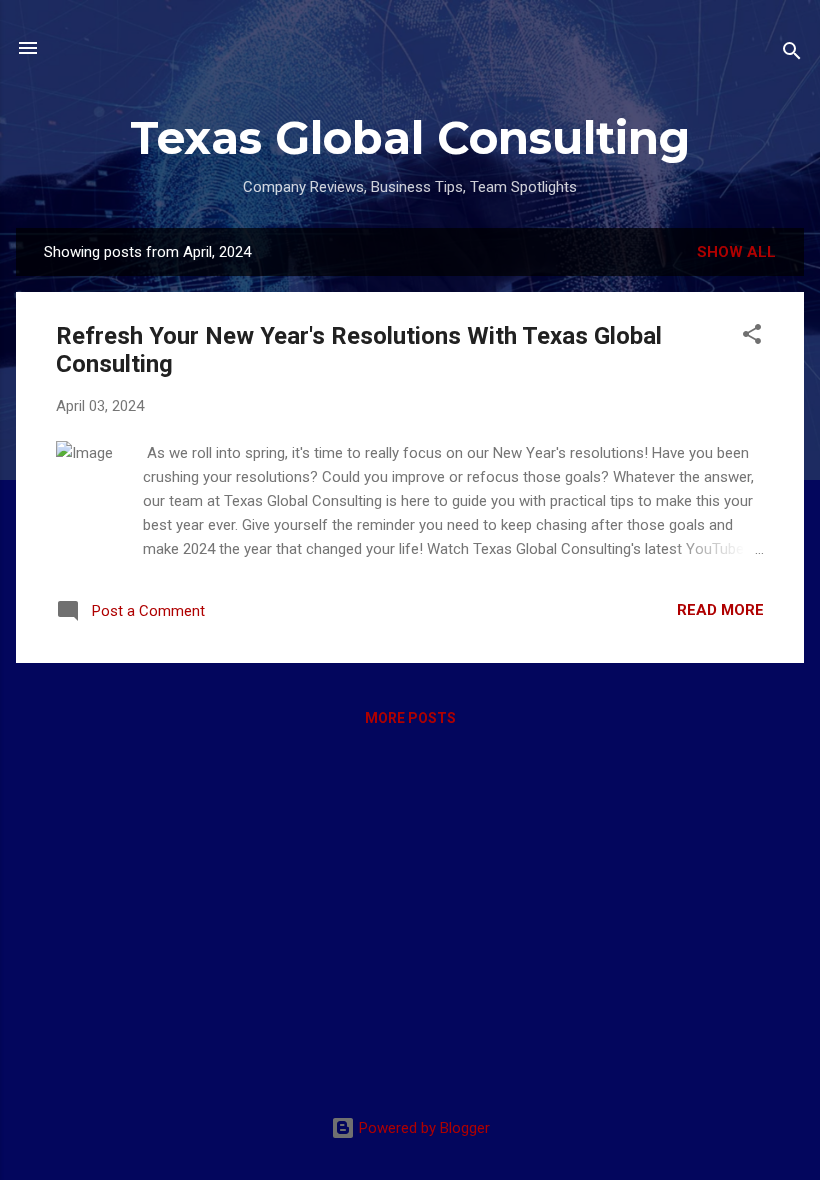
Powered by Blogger (422, 1128)
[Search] (792, 54)
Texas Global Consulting (410, 137)
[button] (752, 337)
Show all (736, 252)
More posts (410, 718)
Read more (720, 610)
